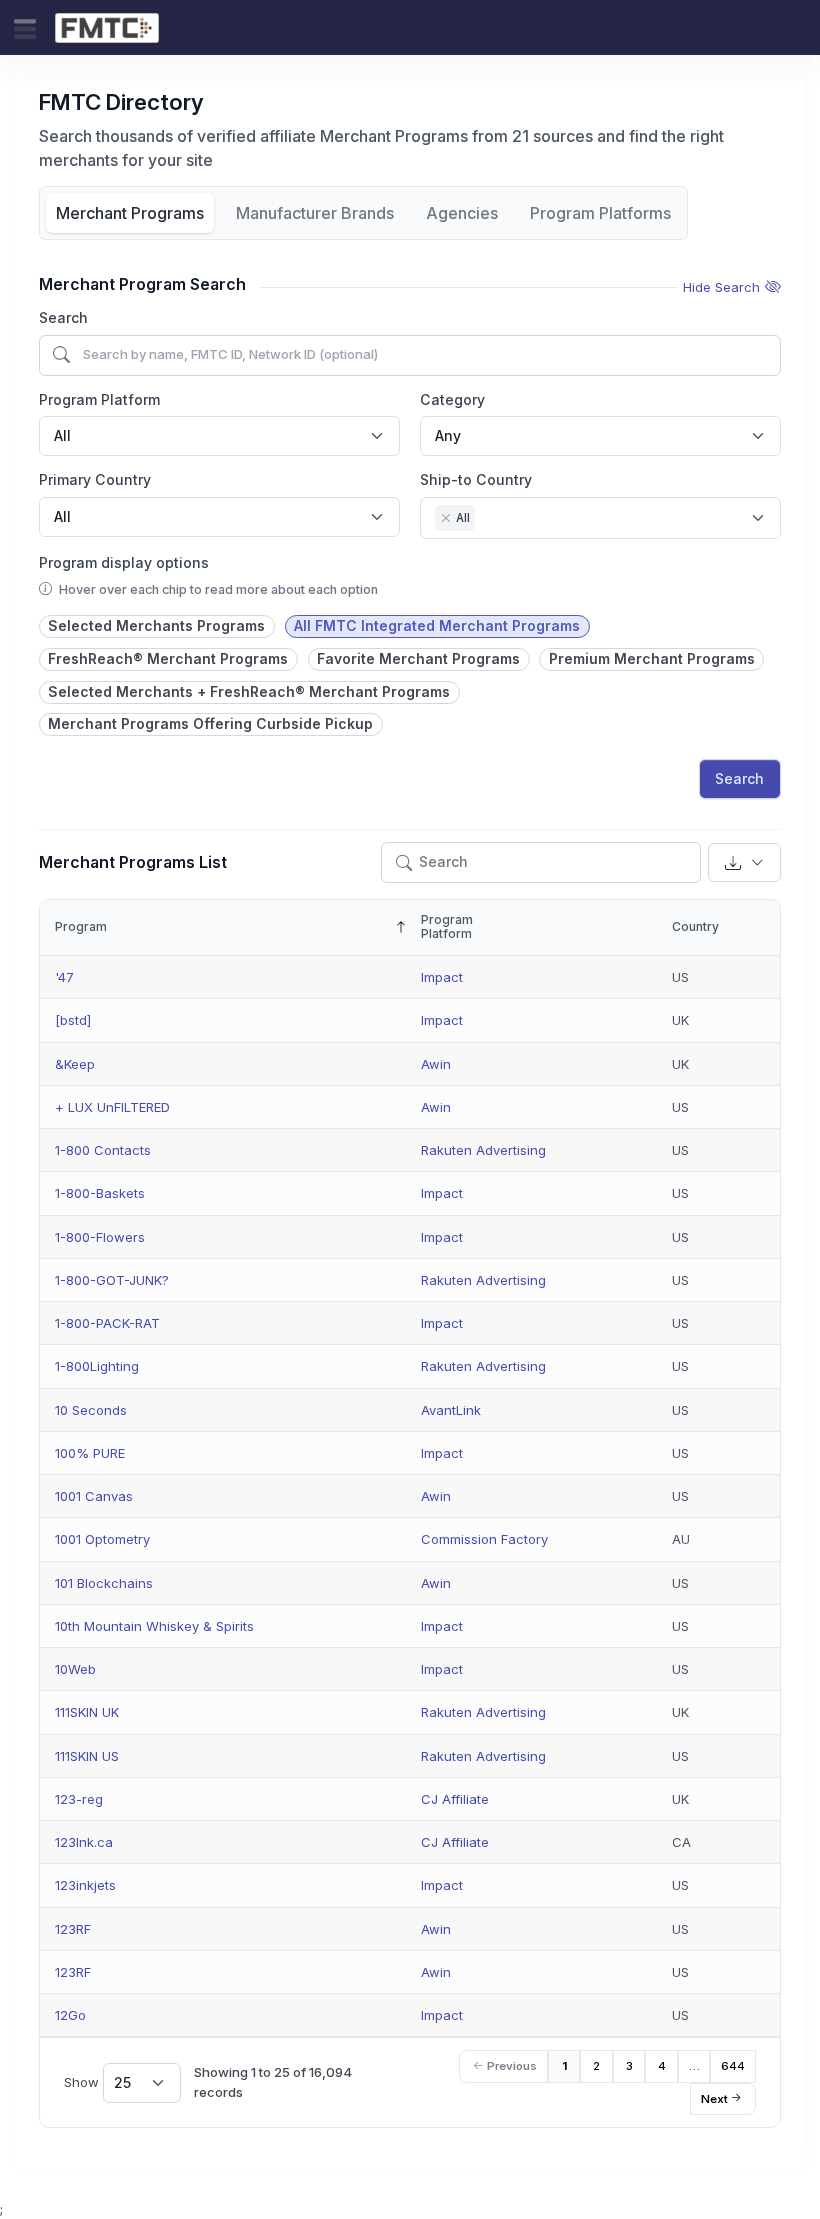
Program (81, 926)
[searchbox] (485, 520)
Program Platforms (600, 213)
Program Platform (99, 399)
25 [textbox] (122, 2082)
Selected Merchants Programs (156, 625)
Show (97, 2081)
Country (695, 926)
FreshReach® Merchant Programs (168, 658)
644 (733, 2066)
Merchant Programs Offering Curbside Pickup (210, 723)
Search (63, 317)
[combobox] (219, 436)
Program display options (124, 562)
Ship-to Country (476, 479)
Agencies (462, 213)
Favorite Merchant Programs (418, 658)
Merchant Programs (130, 213)
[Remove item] (446, 518)
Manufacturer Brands (315, 213)
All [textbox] (62, 435)
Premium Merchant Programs (652, 658)
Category (452, 399)
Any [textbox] (448, 435)
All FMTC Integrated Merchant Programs (437, 625)
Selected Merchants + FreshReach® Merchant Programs (249, 691)
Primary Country (95, 479)
